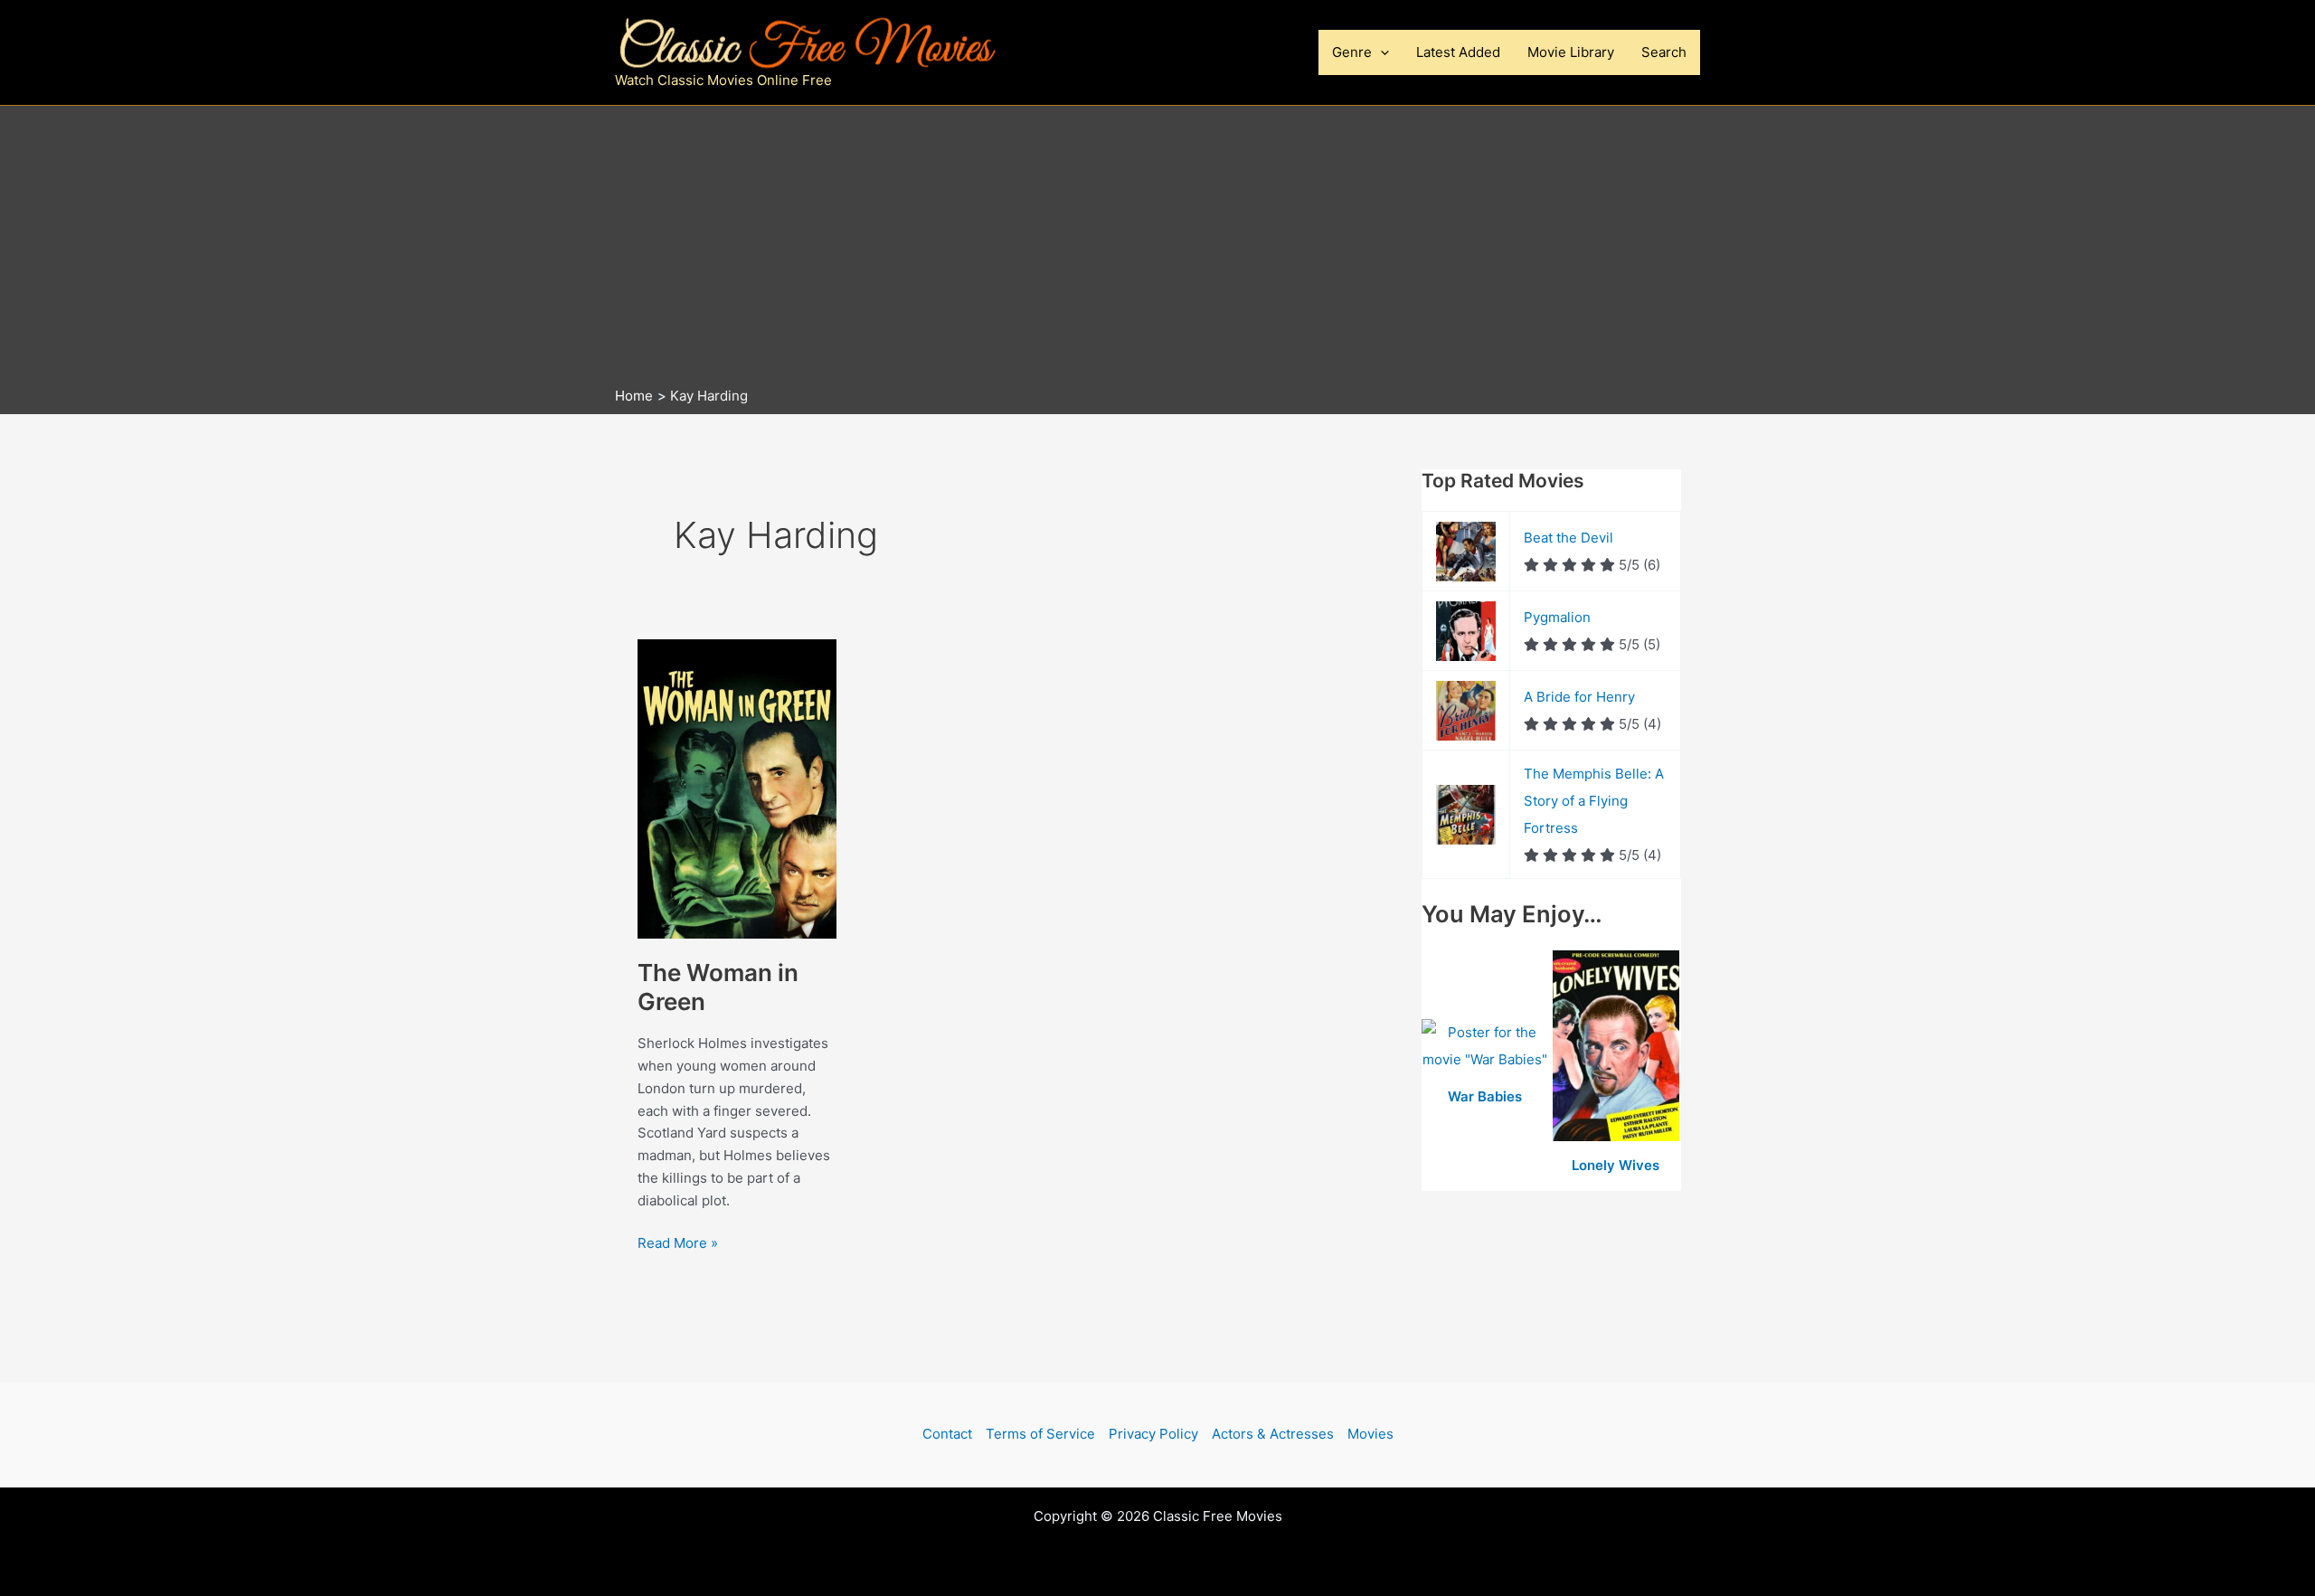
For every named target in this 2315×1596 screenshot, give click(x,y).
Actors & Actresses (1273, 1434)
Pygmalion (1557, 617)
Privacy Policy (1153, 1434)
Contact (947, 1434)
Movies (1370, 1434)
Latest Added (1458, 52)
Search (1664, 52)
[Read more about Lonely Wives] (1616, 1047)
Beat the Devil (1569, 538)
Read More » (678, 1244)
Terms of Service (1040, 1434)
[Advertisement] (1157, 250)
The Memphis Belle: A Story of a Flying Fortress (1594, 801)
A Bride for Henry (1579, 697)
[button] (1380, 52)
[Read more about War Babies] (1487, 1047)
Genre (1352, 52)
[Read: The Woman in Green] (737, 788)
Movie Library (1571, 52)
